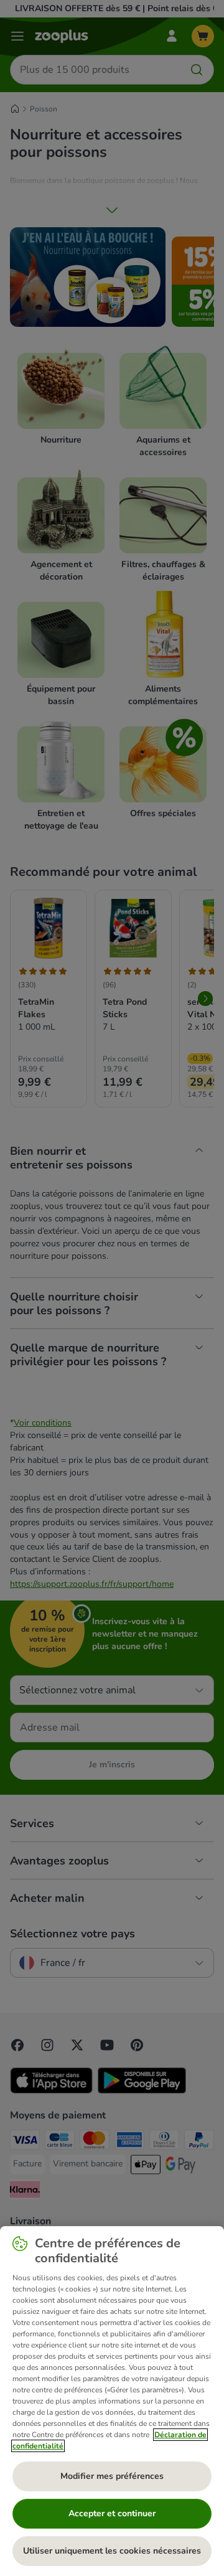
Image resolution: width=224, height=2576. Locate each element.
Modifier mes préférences (112, 2476)
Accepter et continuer (112, 2513)
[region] (112, 2401)
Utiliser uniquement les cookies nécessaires (112, 2551)
